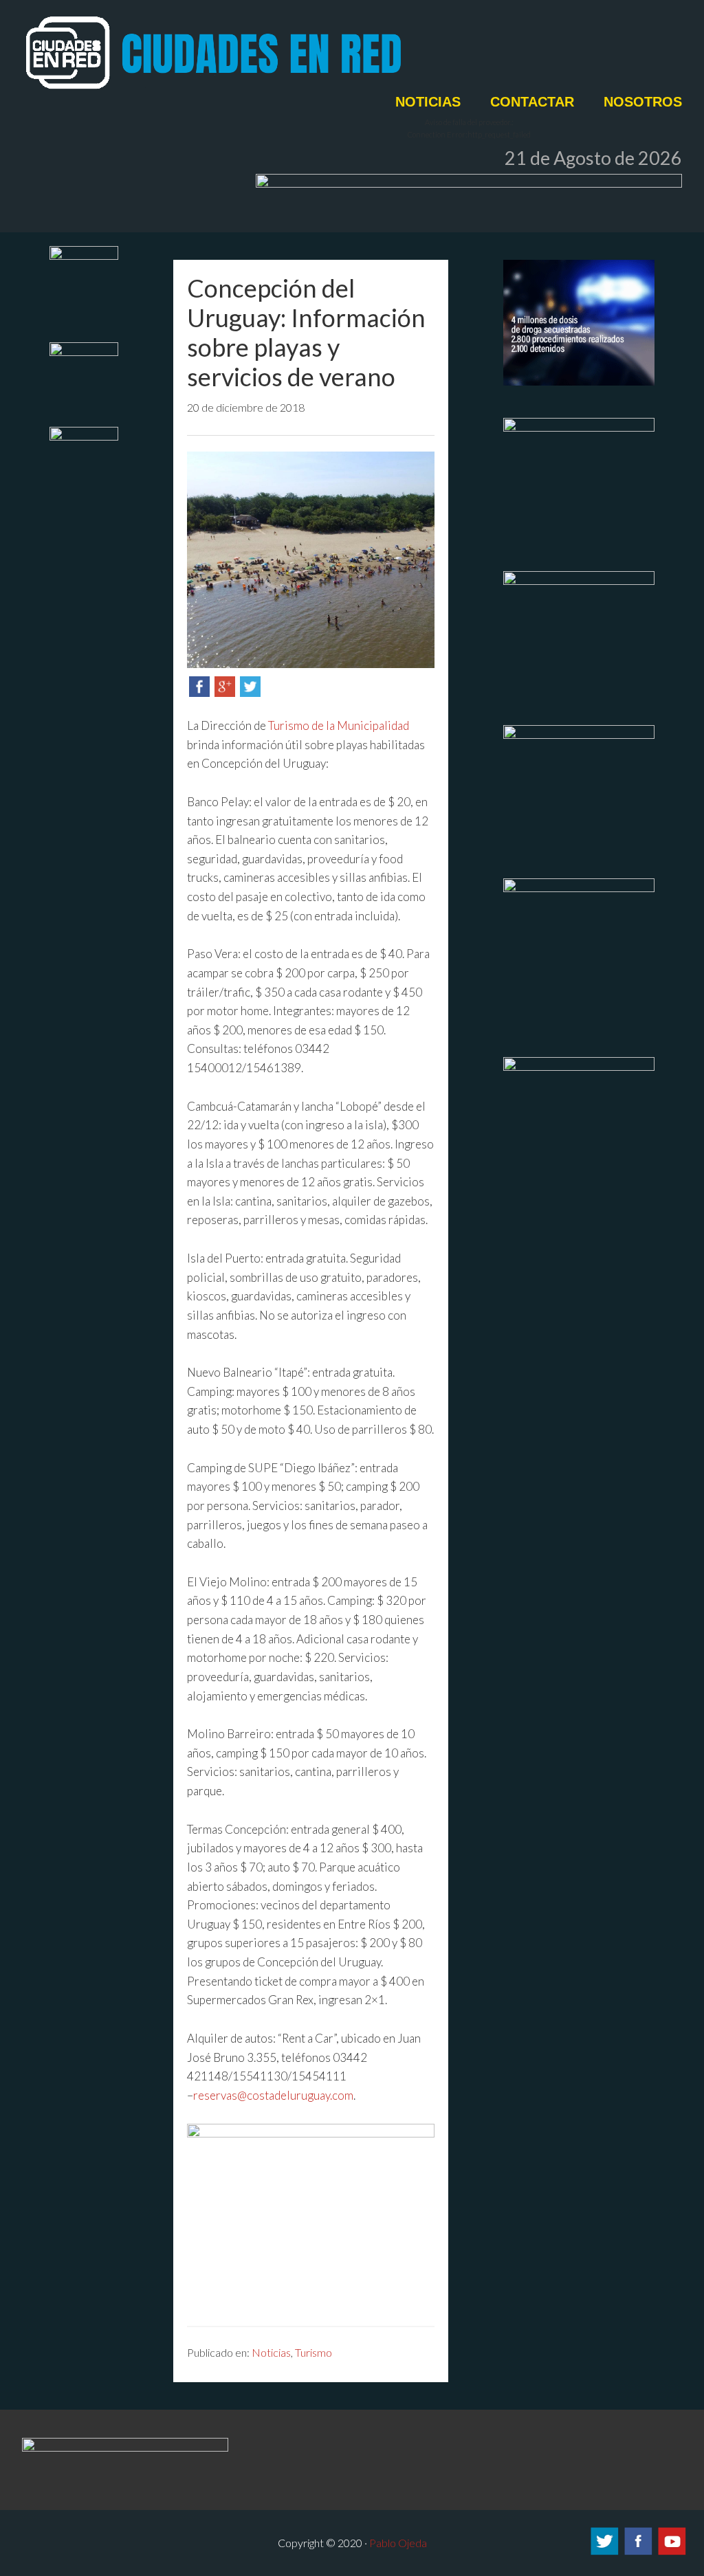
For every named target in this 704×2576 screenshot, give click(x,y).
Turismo (313, 2352)
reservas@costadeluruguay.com (273, 2095)
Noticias (271, 2352)
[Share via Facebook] (199, 692)
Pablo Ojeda (398, 2543)
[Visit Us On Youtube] (671, 2553)
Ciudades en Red (263, 53)
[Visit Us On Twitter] (604, 2553)
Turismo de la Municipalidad (339, 725)
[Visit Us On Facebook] (638, 2553)
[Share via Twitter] (250, 692)
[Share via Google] (225, 692)
